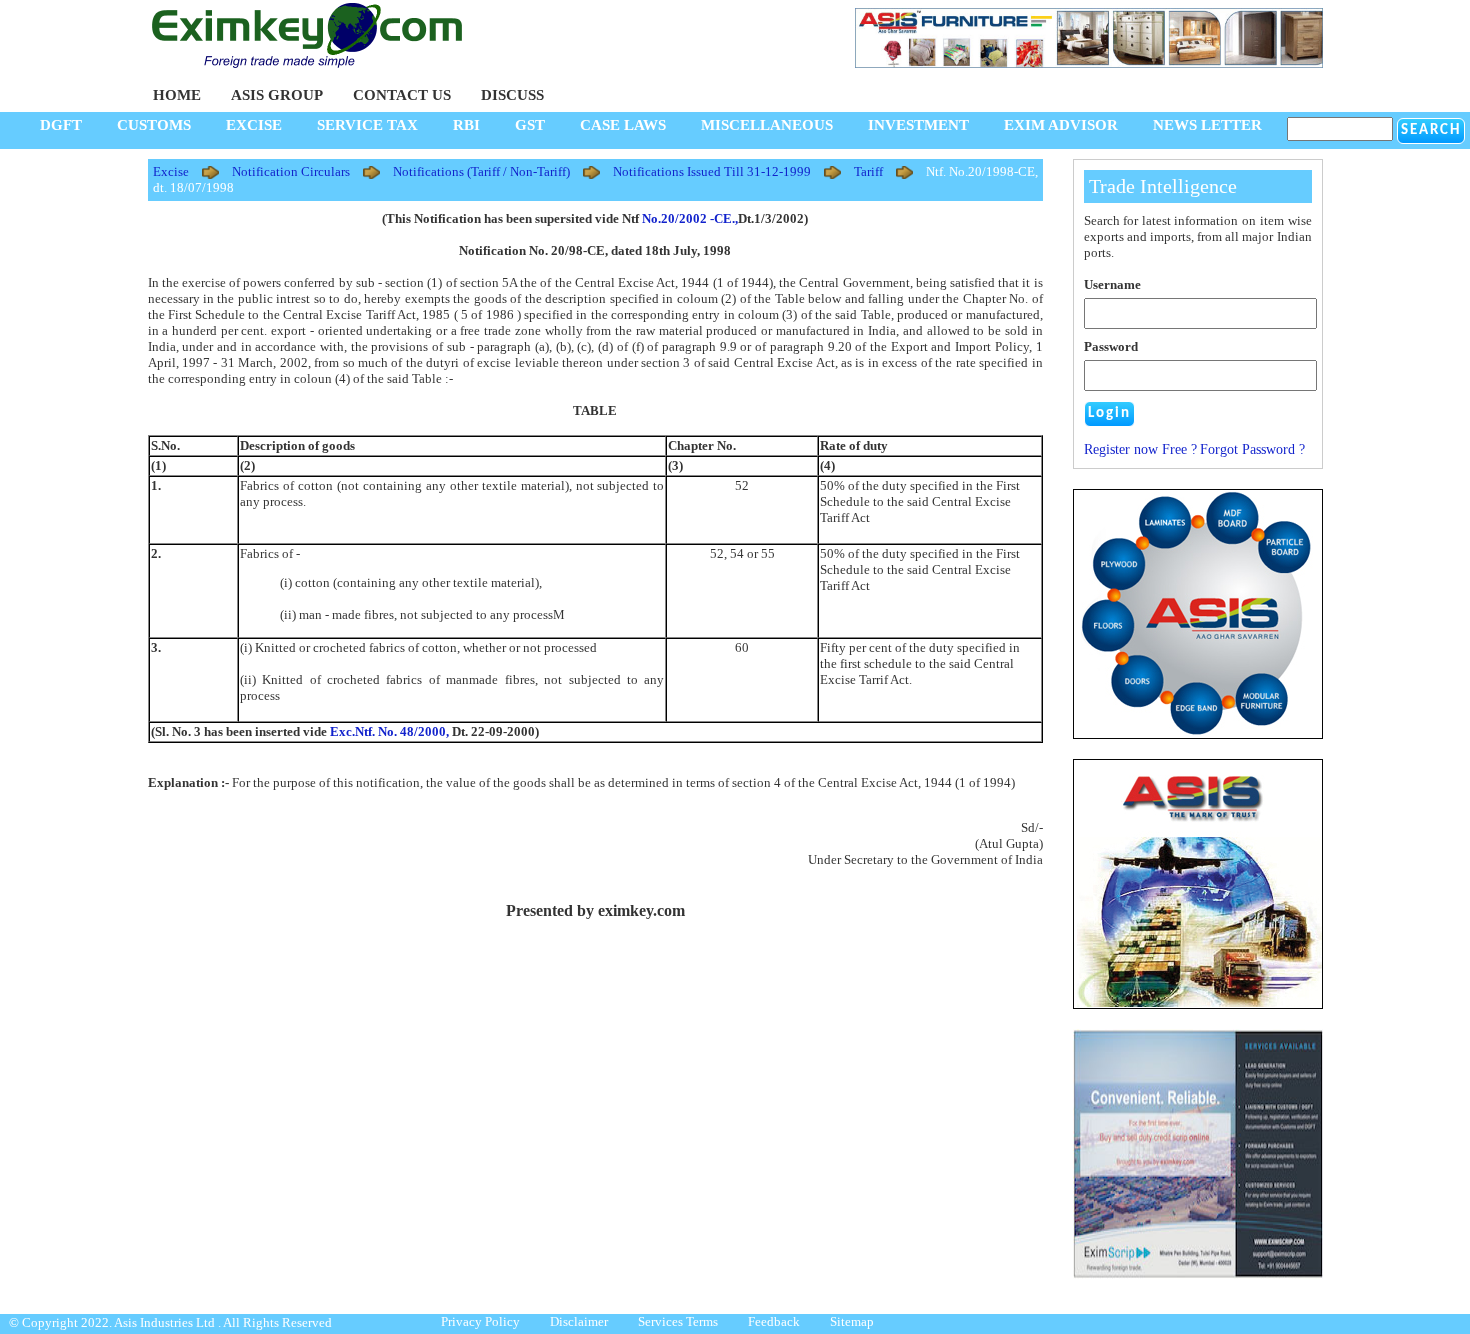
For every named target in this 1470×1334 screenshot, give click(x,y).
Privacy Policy (480, 1321)
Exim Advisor (1061, 125)
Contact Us (402, 95)
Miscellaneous (767, 125)
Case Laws (623, 125)
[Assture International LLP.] (1198, 1274)
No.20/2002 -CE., (690, 218)
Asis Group (277, 95)
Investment (918, 125)
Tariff (868, 171)
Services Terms (678, 1321)
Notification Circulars (291, 171)
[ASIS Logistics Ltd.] (1198, 884)
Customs (154, 125)
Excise (254, 125)
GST (530, 125)
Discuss (512, 95)
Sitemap (852, 1321)
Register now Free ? (1140, 449)
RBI (466, 125)
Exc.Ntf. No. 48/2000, (389, 731)
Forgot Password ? (1252, 449)
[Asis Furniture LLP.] (1089, 63)
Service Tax (367, 125)
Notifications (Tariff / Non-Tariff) (481, 171)
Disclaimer (579, 1321)
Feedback (774, 1321)
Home (177, 95)
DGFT (61, 125)
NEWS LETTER (1207, 125)
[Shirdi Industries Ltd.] (1198, 734)
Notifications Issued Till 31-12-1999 (712, 171)
